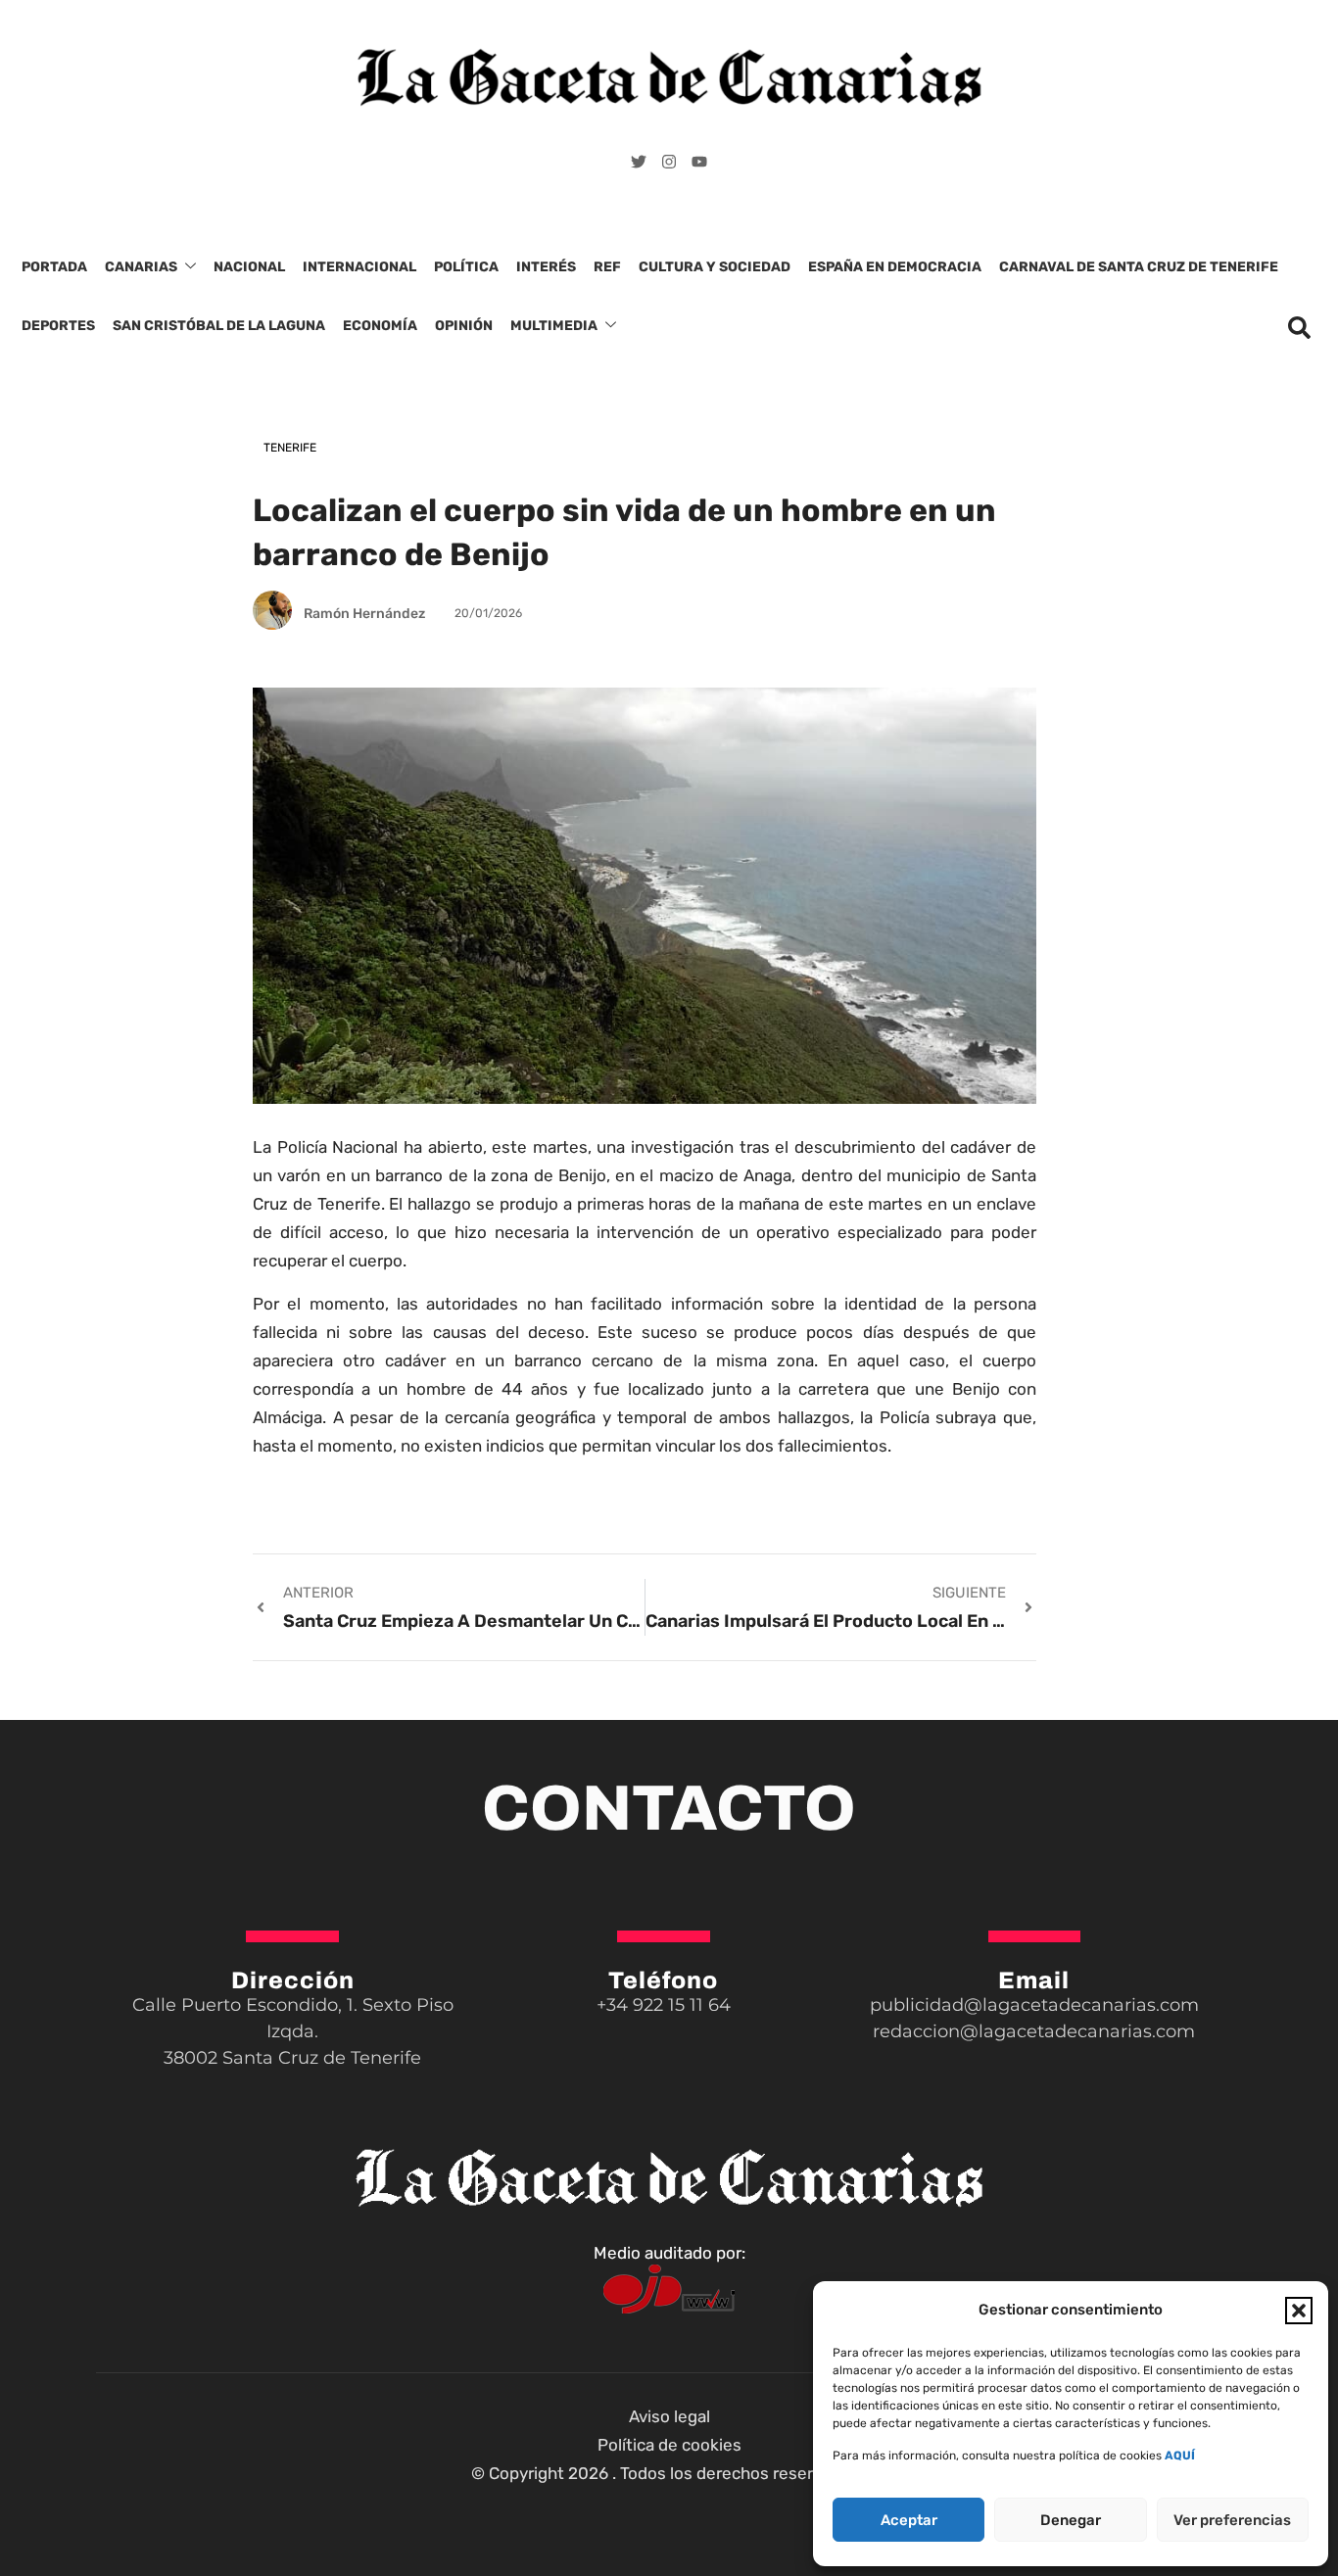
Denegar (1071, 2520)
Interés (546, 267)
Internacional (359, 267)
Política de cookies (669, 2445)
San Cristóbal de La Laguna (219, 326)
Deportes (58, 326)
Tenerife (290, 448)
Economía (380, 326)
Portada (54, 267)
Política (466, 267)
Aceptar (909, 2520)
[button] (1299, 2311)
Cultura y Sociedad (715, 267)
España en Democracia (895, 267)
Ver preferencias (1232, 2520)
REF (607, 267)
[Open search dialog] (1299, 333)
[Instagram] (669, 162)
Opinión (464, 326)
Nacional (249, 267)
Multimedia (554, 326)
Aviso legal (669, 2416)
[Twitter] (639, 162)
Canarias (141, 267)
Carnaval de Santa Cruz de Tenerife (1139, 267)
